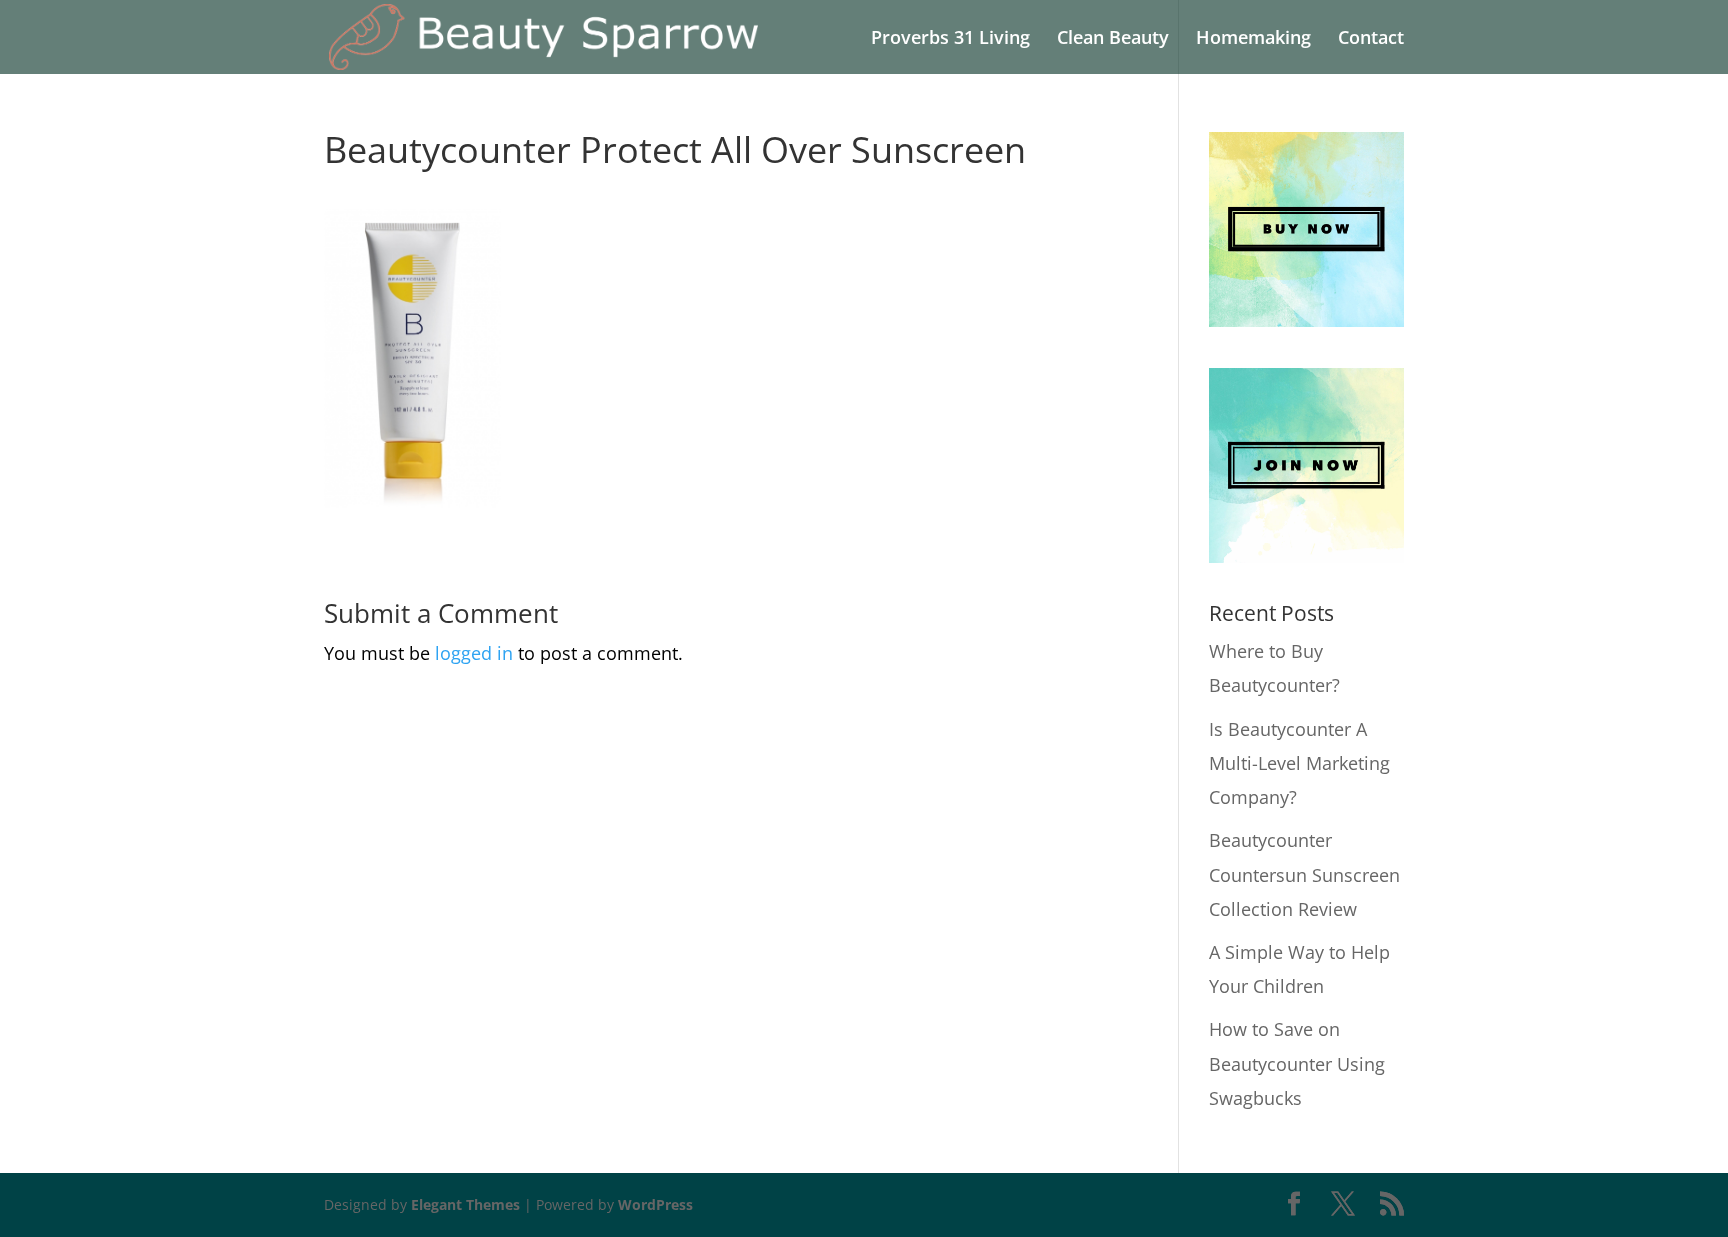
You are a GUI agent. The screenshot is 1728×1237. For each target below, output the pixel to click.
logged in (474, 653)
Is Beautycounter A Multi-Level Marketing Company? (1299, 763)
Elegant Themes (465, 1204)
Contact (1371, 39)
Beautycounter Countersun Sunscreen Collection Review (1304, 874)
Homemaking (1253, 39)
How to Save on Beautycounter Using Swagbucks (1297, 1063)
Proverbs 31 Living (950, 39)
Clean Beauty (1113, 39)
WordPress (655, 1204)
